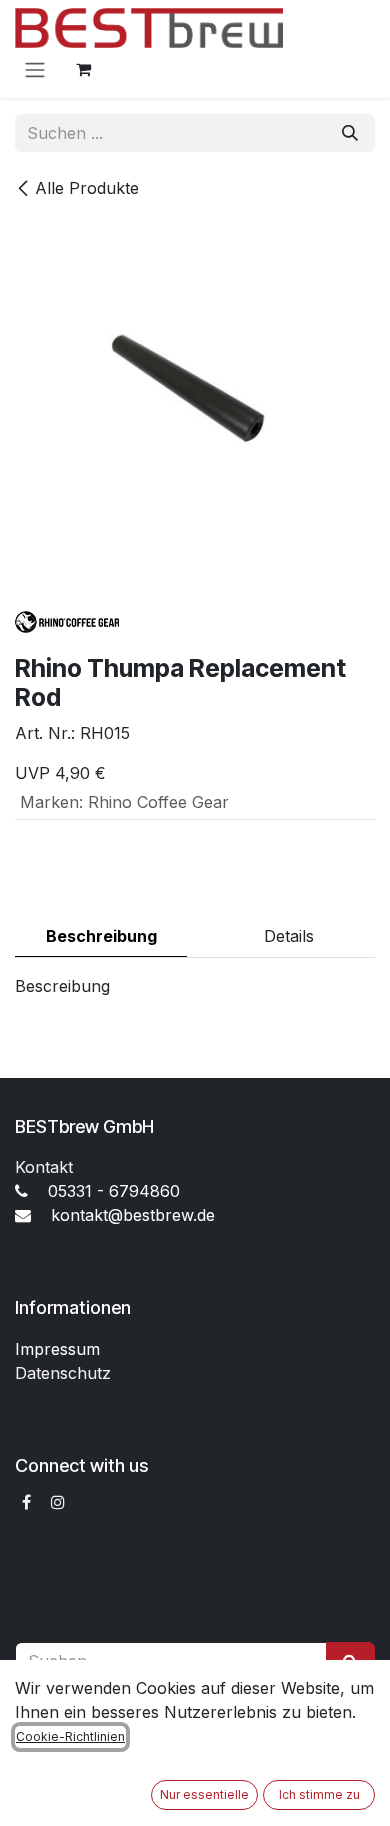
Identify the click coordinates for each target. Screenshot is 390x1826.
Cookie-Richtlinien (70, 1736)
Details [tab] (289, 936)
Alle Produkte (87, 188)
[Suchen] (350, 133)
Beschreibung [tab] (101, 936)
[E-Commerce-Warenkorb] (83, 69)
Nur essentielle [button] (204, 1794)
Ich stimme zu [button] (319, 1794)
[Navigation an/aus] (35, 69)
